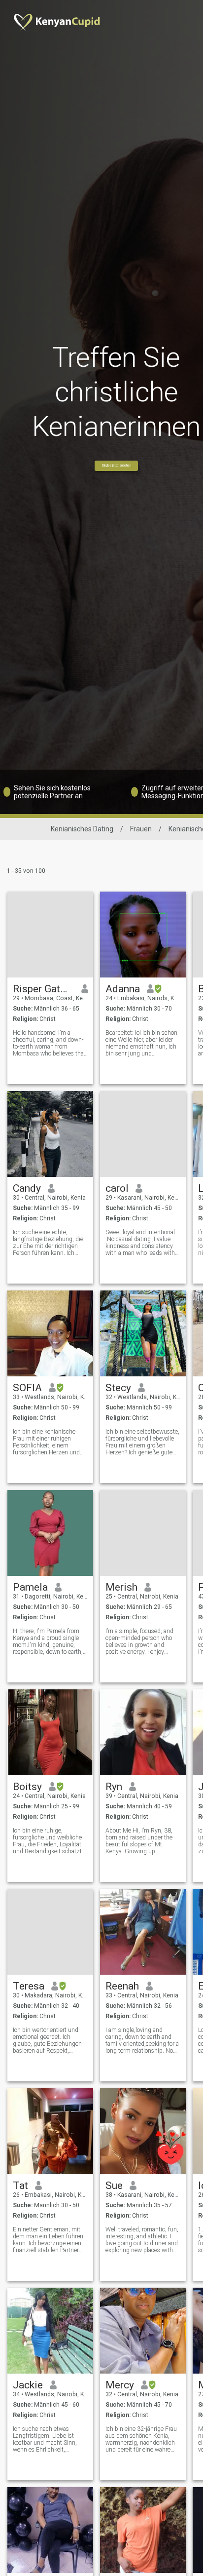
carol (117, 1188)
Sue (114, 2186)
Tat (20, 2186)
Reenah (122, 1986)
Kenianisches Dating (82, 829)
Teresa (29, 1986)
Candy (27, 1188)
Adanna (123, 989)
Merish (121, 1587)
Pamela (30, 1587)
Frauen (141, 829)
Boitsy (27, 1787)
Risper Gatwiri (44, 989)
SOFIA (27, 1388)
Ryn (114, 1787)
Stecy (118, 1388)
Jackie (28, 2385)
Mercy (120, 2385)
